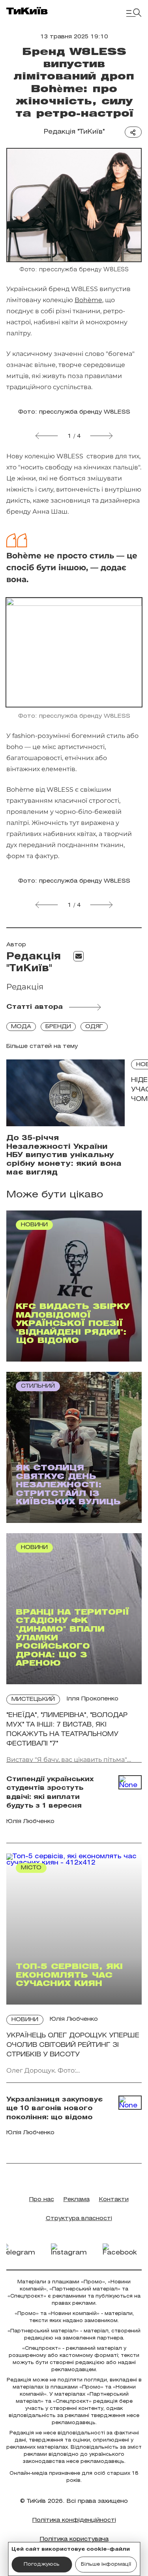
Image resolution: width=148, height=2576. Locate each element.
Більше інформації (106, 2564)
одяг (94, 1027)
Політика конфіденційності (74, 2520)
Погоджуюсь (42, 2564)
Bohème (88, 300)
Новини (25, 2020)
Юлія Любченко (74, 2019)
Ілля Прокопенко (92, 1699)
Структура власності (79, 2219)
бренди (58, 1027)
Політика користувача (74, 2539)
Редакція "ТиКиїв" (74, 132)
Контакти (114, 2200)
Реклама (77, 2200)
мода (21, 1027)
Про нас (42, 2200)
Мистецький (33, 1699)
